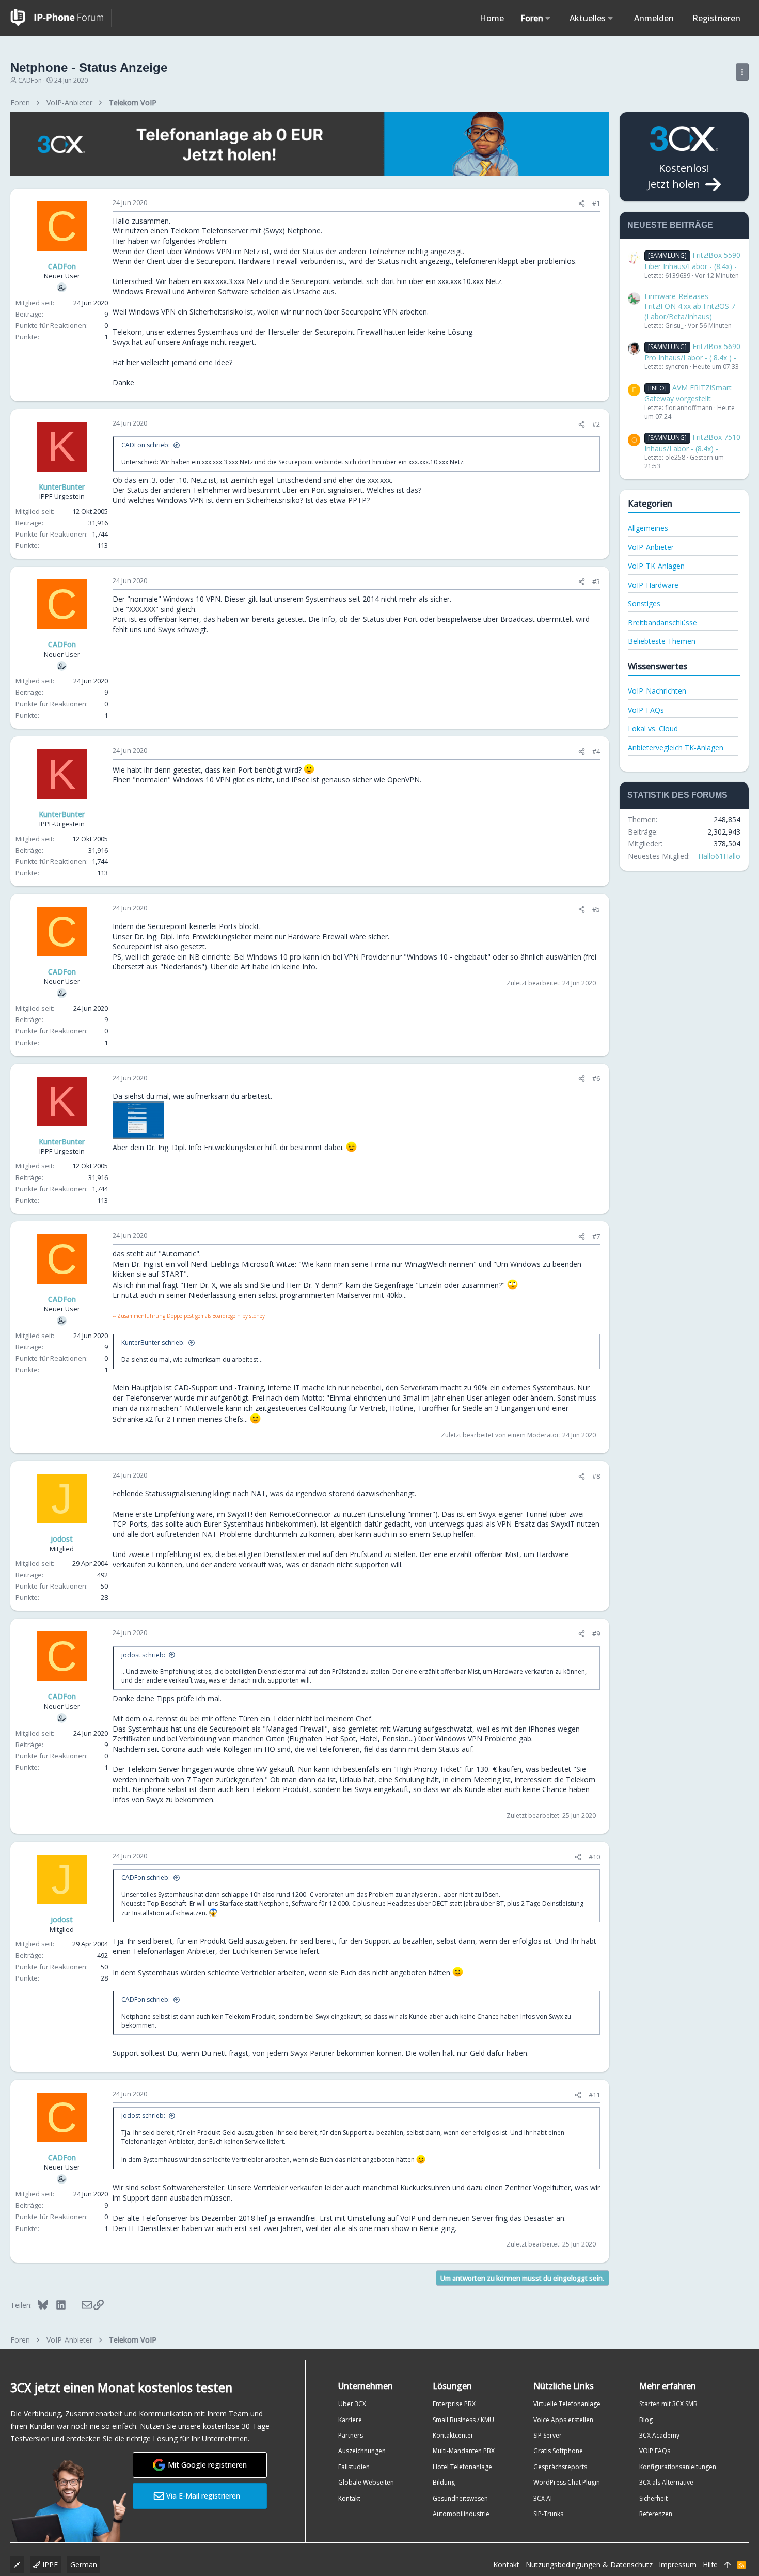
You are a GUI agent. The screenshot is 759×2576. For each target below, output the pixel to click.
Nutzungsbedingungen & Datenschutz (589, 2564)
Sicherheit (653, 2498)
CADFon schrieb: (146, 445)
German (84, 2564)
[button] (548, 18)
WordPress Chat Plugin (567, 2482)
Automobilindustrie (461, 2514)
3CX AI (543, 2498)
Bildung (444, 2482)
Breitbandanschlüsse (662, 623)
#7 (596, 1236)
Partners (351, 2435)
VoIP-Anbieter (651, 547)
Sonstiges (644, 603)
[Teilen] (582, 203)
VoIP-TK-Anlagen (656, 566)
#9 (596, 1633)
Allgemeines (648, 528)
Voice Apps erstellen (563, 2420)
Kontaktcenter (453, 2435)
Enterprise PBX (454, 2404)
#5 (596, 909)
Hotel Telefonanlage (462, 2467)
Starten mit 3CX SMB (668, 2404)
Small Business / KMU (463, 2420)
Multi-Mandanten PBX (464, 2451)
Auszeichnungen (362, 2451)
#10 (594, 1857)
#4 (596, 751)
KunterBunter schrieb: (153, 1342)
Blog (646, 2420)
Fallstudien (354, 2467)
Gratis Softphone (558, 2451)
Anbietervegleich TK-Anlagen (676, 748)
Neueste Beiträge (670, 225)
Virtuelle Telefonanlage (567, 2404)
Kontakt (349, 2498)
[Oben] (728, 2565)
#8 (596, 1476)
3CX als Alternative (666, 2482)
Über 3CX (352, 2404)
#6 (596, 1078)
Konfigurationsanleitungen (678, 2467)
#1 (596, 203)
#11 (594, 2095)
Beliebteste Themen (662, 641)
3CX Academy (659, 2435)
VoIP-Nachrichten (657, 691)
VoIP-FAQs (646, 710)
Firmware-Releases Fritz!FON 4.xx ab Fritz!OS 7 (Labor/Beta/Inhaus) (690, 306)
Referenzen (656, 2514)
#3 (596, 582)
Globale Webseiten (366, 2482)
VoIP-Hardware (653, 585)
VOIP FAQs (655, 2451)
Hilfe (710, 2564)
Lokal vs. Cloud (653, 728)
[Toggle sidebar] (742, 72)
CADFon (30, 80)
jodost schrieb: (143, 1655)
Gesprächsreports (560, 2467)
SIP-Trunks (548, 2514)
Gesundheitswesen (460, 2498)
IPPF (49, 2564)
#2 (596, 424)
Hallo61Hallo (719, 856)
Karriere (350, 2420)
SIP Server (548, 2435)
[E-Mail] (80, 2305)
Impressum (678, 2564)
